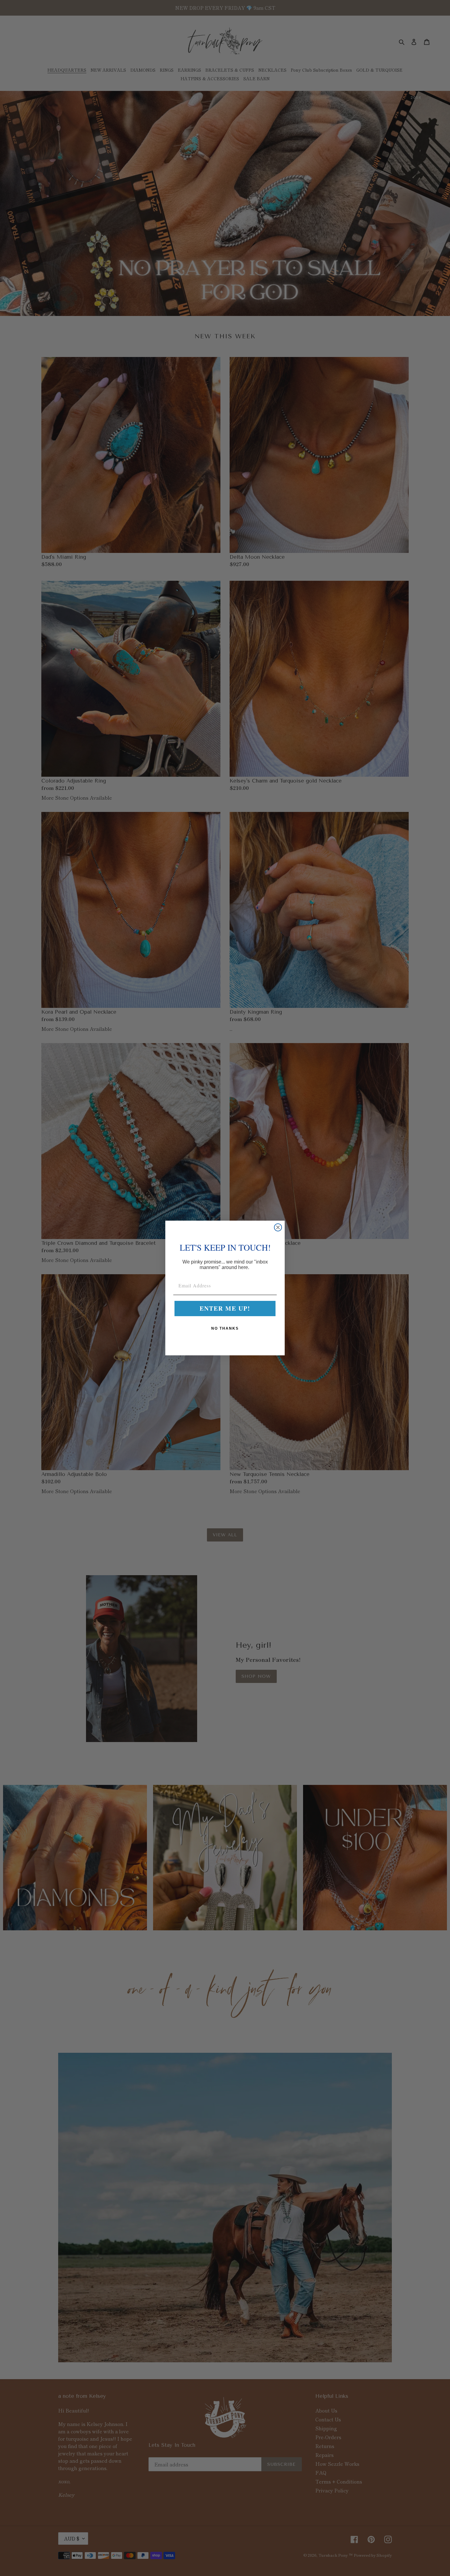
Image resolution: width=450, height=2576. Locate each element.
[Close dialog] (278, 1227)
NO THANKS (225, 1328)
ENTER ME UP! (225, 1308)
